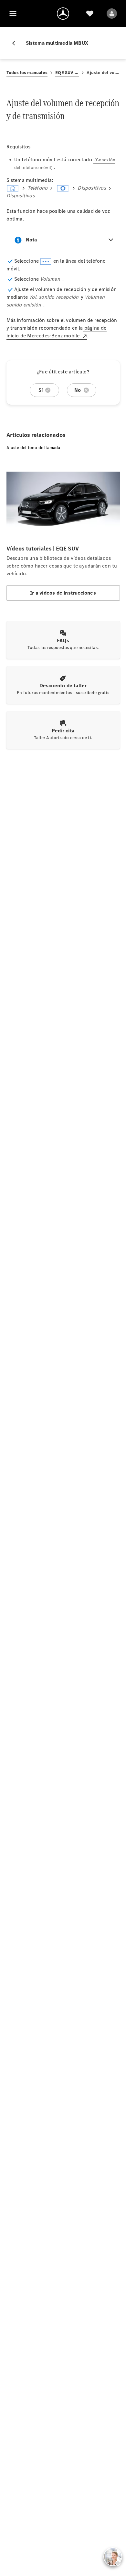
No (78, 390)
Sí (41, 390)
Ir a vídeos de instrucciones (63, 593)
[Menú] (13, 14)
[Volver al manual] (16, 43)
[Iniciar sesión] (112, 14)
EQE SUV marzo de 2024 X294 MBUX (67, 73)
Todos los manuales (27, 73)
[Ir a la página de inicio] (63, 14)
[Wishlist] (90, 14)
